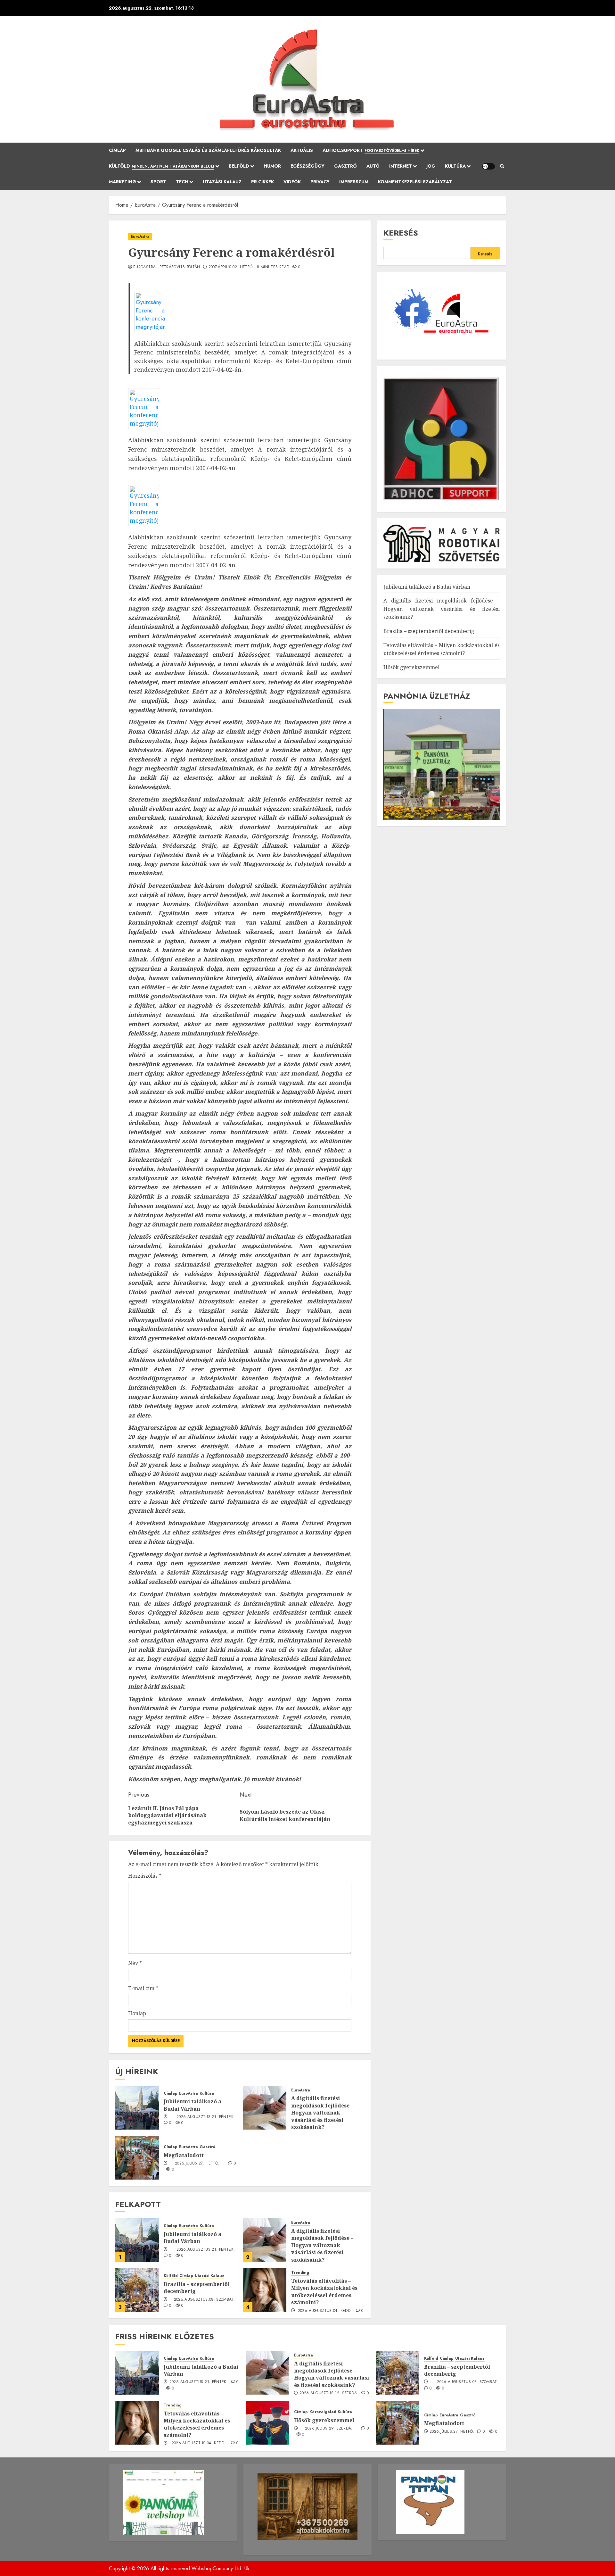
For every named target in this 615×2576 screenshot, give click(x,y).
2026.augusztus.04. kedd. (325, 2311)
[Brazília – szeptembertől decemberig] (137, 2290)
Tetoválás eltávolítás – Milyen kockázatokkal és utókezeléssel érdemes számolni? (324, 2292)
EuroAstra (140, 237)
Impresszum (354, 182)
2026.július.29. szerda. (329, 2429)
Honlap (137, 2013)
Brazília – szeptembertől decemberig (197, 2288)
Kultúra (455, 166)
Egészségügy (307, 166)
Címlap (117, 150)
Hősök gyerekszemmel (411, 667)
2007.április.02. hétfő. (231, 267)
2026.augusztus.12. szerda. (329, 2393)
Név (135, 1963)
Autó (373, 166)
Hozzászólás (145, 1876)
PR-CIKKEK (262, 182)
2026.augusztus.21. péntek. (206, 2117)
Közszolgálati (323, 2412)
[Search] (502, 166)
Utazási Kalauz (222, 182)
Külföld (162, 166)
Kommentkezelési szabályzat (415, 182)
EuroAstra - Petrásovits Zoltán (167, 267)
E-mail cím (143, 1988)
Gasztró (345, 166)
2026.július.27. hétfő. (197, 2164)
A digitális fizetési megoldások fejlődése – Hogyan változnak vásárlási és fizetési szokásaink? (322, 2113)
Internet (401, 166)
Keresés (401, 233)
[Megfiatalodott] (137, 2158)
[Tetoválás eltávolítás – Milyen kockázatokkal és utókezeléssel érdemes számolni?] (265, 2290)
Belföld (239, 166)
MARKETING (123, 182)
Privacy (320, 182)
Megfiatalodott (184, 2155)
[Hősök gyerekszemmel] (267, 2423)
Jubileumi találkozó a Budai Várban (193, 2105)
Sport (158, 182)
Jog (431, 166)
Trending (300, 2273)
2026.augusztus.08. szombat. (205, 2300)
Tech (182, 182)
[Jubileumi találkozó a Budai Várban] (137, 2108)
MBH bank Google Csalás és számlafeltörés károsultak (208, 150)
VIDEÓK (292, 182)
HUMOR (272, 166)
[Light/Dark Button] (488, 166)
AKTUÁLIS (302, 150)
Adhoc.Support (371, 150)
